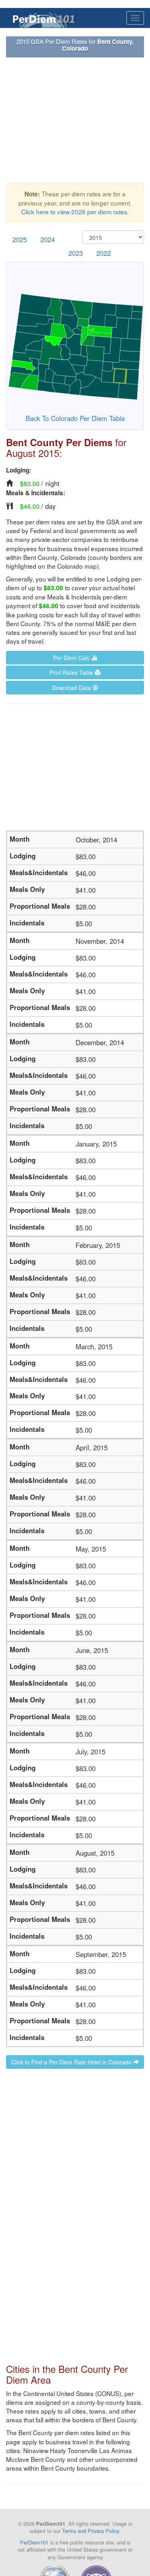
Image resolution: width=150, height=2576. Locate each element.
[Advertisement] (75, 120)
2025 (20, 239)
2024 (48, 239)
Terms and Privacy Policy (90, 2531)
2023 (76, 253)
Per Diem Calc (72, 658)
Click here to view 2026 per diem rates (74, 212)
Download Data (72, 688)
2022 (104, 253)
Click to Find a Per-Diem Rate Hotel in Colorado (72, 2062)
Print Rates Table (72, 672)
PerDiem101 (34, 2542)
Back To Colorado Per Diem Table (75, 418)
